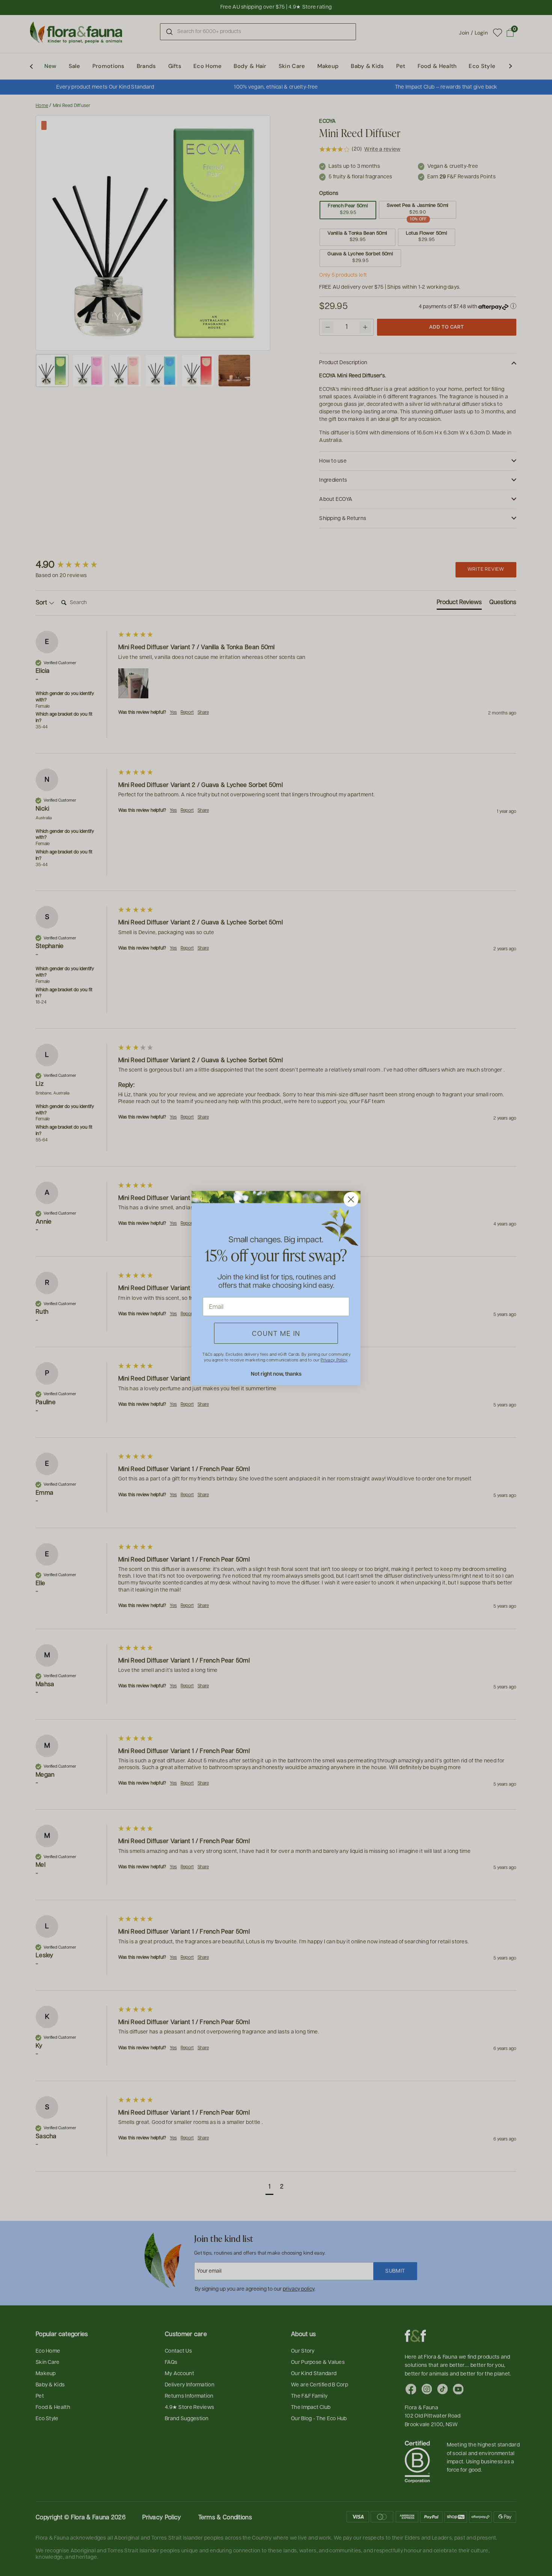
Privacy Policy (334, 1360)
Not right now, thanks (276, 1374)
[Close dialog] (351, 1199)
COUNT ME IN (276, 1333)
